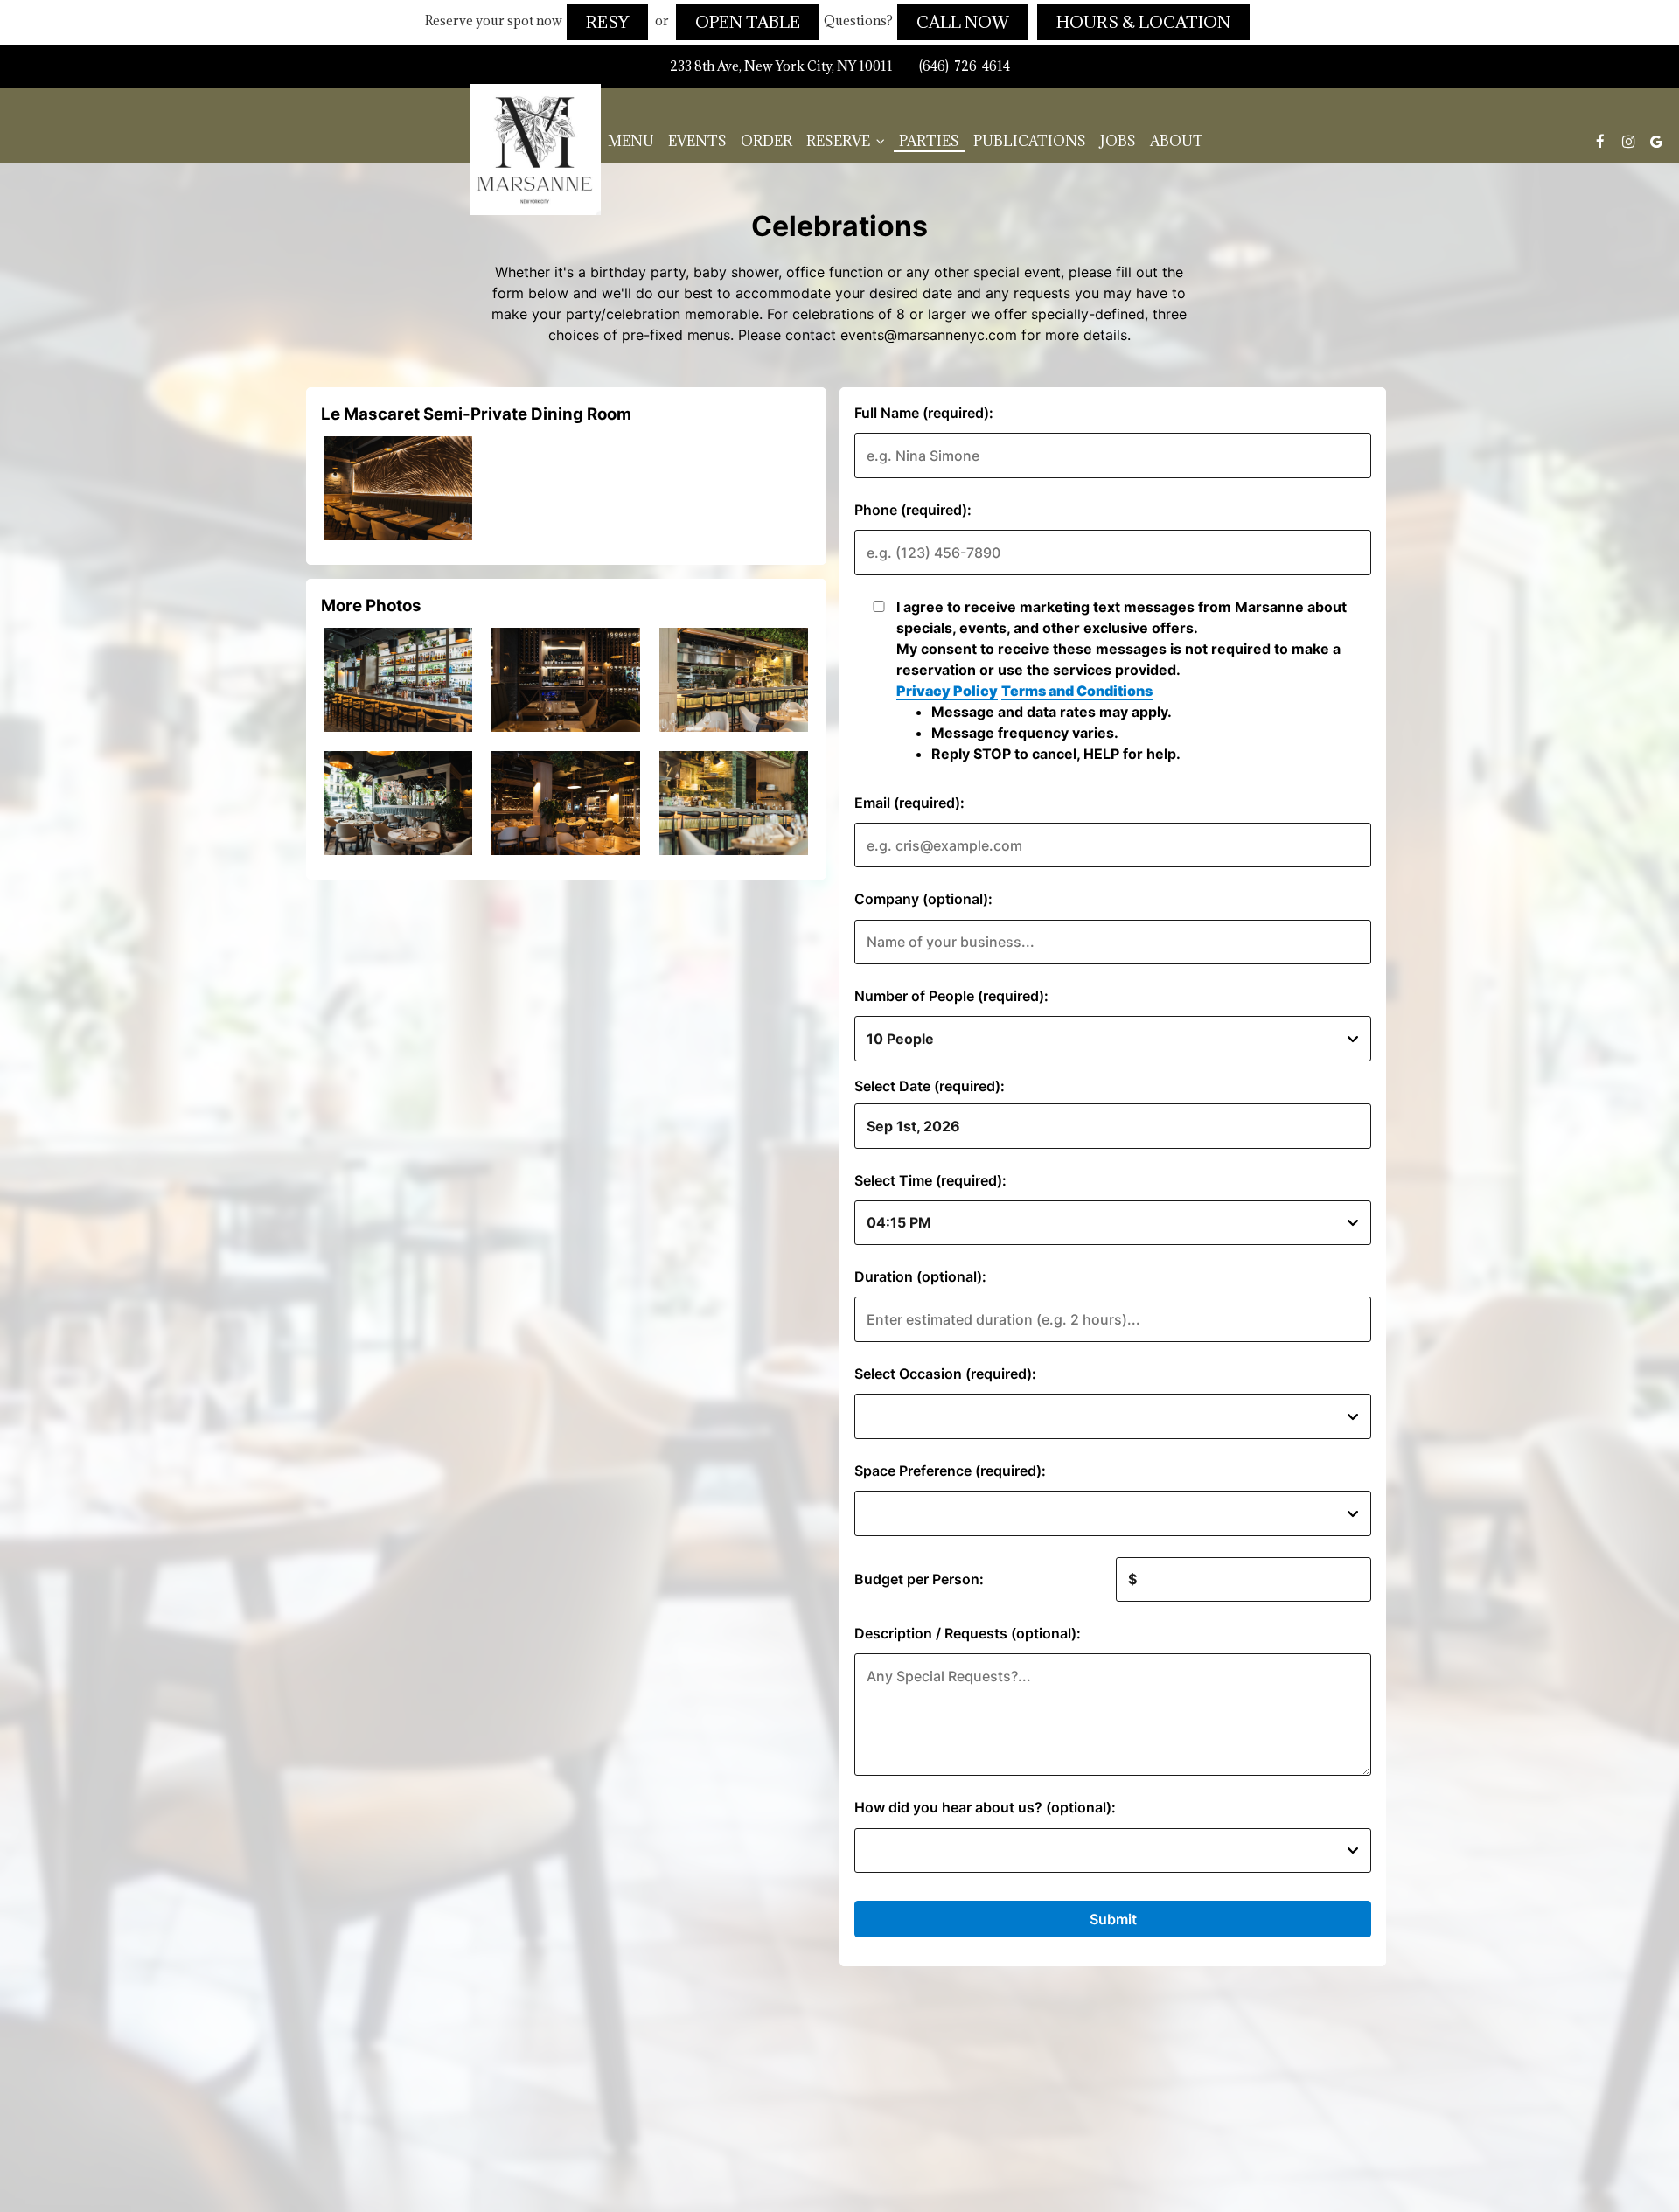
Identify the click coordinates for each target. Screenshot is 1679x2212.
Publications (1030, 141)
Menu (631, 141)
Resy (607, 22)
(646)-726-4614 (965, 66)
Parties (929, 141)
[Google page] (1656, 141)
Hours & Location (1143, 22)
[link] (535, 150)
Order (766, 141)
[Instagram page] (1628, 141)
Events (697, 141)
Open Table (748, 22)
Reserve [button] (840, 141)
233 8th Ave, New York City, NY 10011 (781, 66)
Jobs (1118, 141)
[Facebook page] (1600, 141)
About (1177, 141)
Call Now (963, 22)
